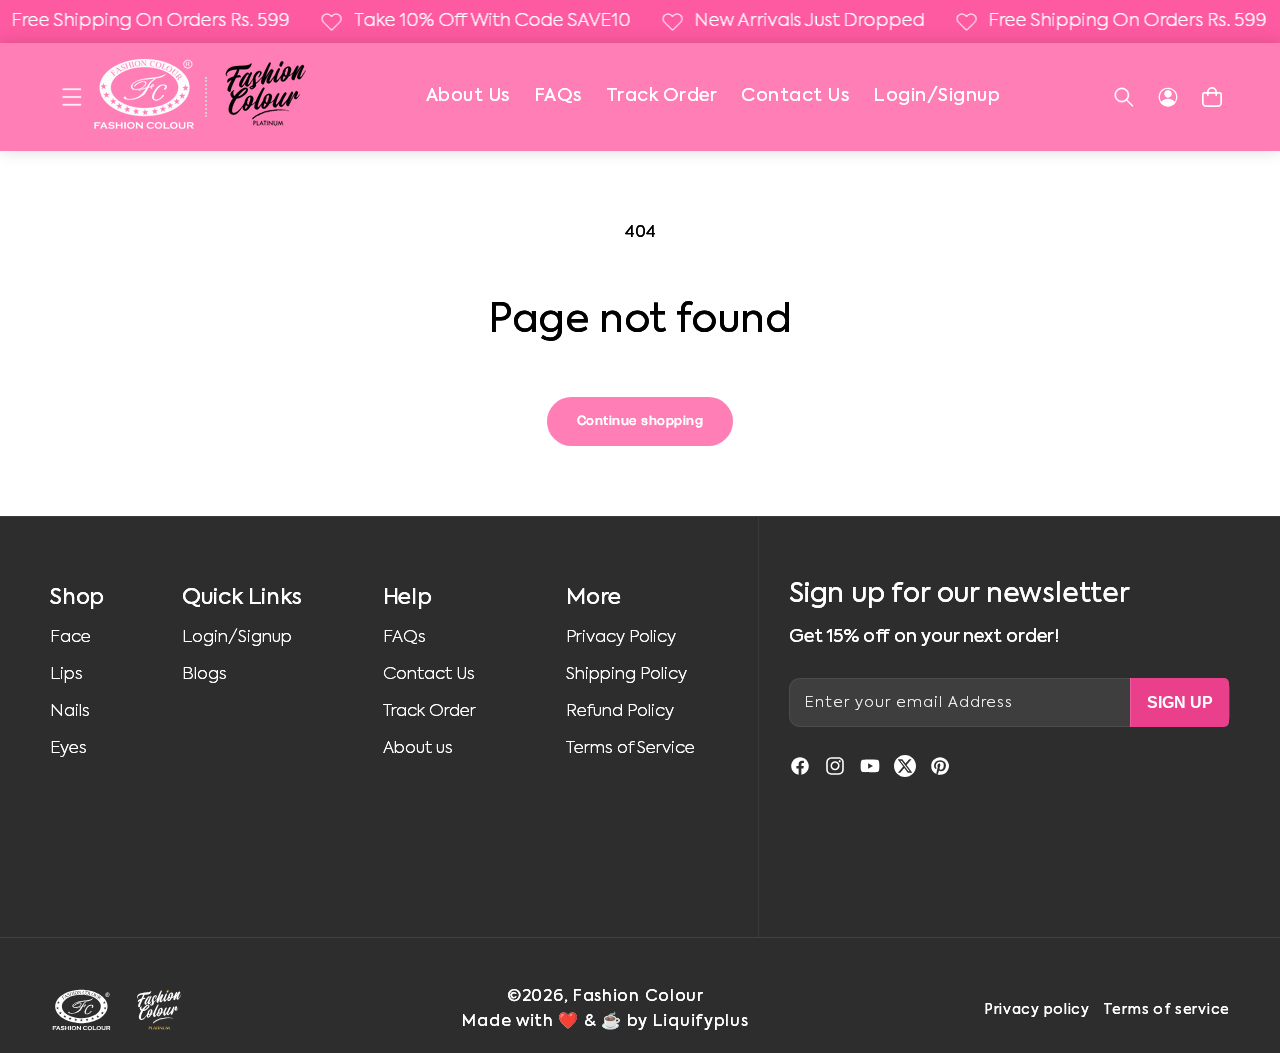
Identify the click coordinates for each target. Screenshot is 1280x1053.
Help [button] (407, 598)
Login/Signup (936, 96)
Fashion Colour (638, 997)
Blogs (204, 674)
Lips (66, 674)
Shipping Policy (626, 674)
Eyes (68, 748)
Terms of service (1166, 1010)
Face (70, 637)
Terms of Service (630, 748)
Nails (70, 711)
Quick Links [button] (242, 598)
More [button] (593, 598)
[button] (72, 97)
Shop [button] (77, 598)
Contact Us (795, 96)
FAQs (558, 96)
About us (418, 748)
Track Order (662, 96)
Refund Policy (620, 711)
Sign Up (1180, 702)
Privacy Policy (621, 637)
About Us (468, 96)
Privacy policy (1037, 1010)
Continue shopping (640, 421)
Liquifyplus (701, 1022)
